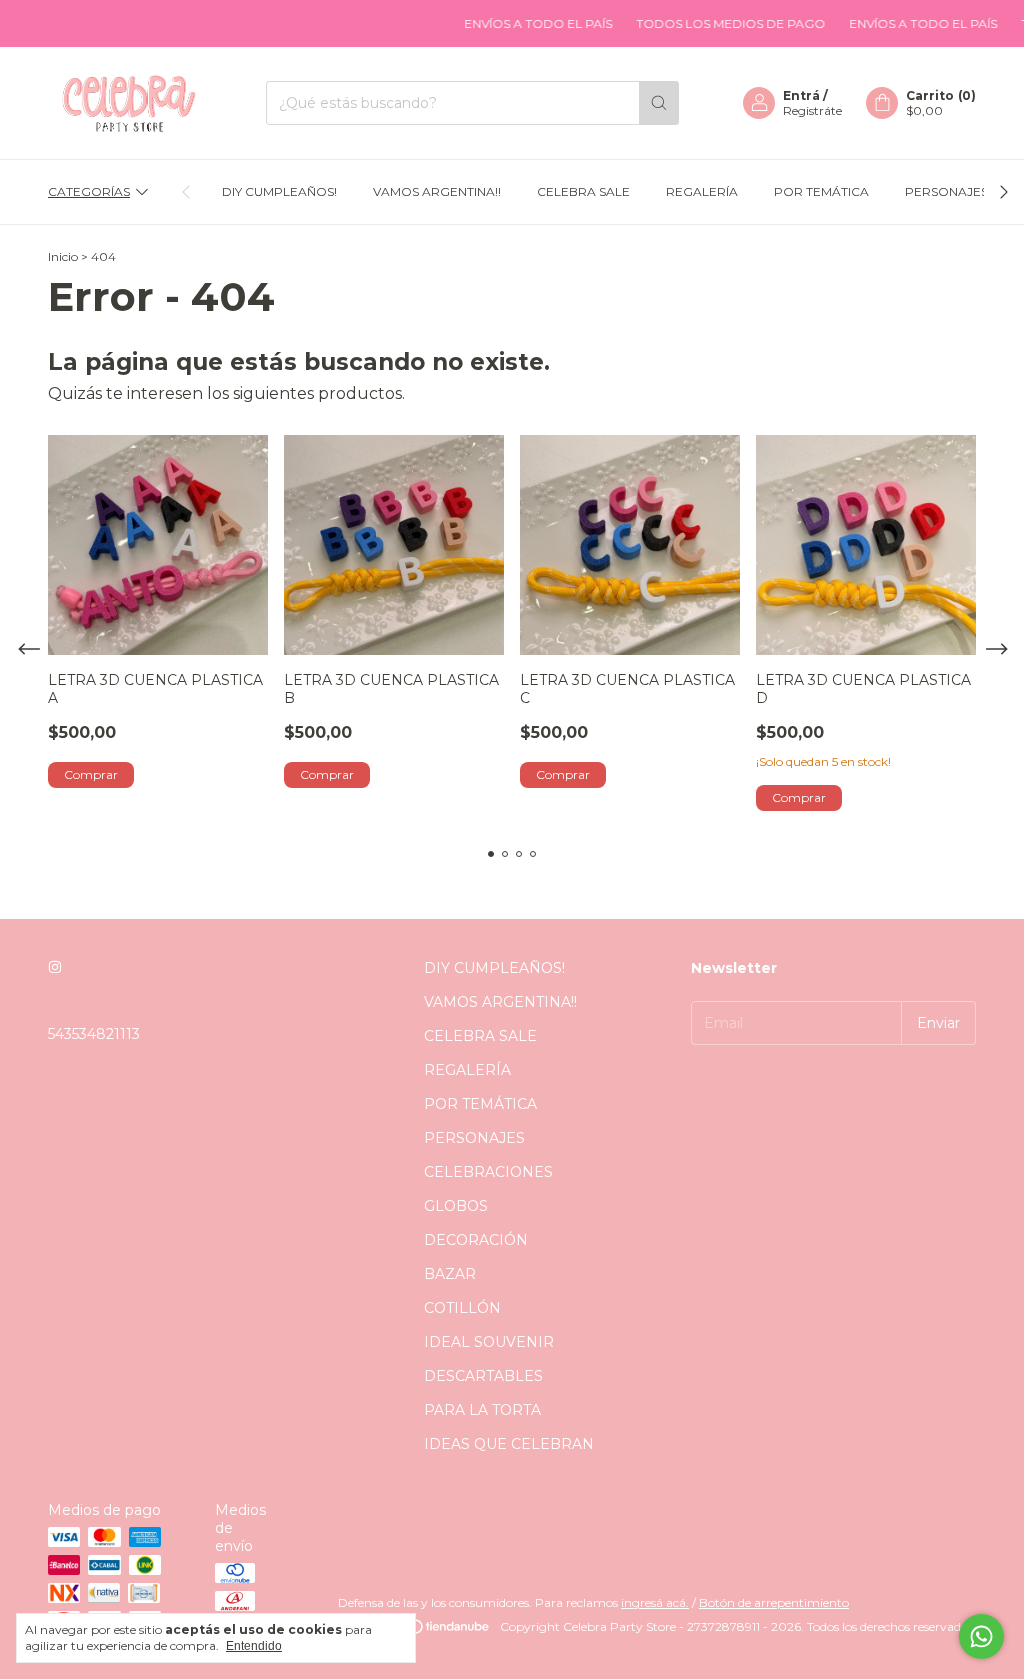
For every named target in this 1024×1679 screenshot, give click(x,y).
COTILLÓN (462, 1308)
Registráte (812, 110)
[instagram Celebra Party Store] (55, 968)
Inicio (63, 256)
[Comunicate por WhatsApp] (981, 1636)
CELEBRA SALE (583, 191)
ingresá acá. (655, 1602)
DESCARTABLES (483, 1376)
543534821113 (94, 1034)
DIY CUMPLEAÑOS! (279, 191)
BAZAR (450, 1274)
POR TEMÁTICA (821, 191)
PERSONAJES (946, 191)
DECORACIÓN (476, 1240)
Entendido (254, 1646)
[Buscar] (659, 103)
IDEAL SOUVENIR (489, 1342)
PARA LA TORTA (482, 1410)
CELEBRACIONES (488, 1172)
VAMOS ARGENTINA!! (437, 191)
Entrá (801, 95)
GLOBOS (456, 1206)
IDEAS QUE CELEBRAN (509, 1444)
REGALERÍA (702, 191)
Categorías (89, 191)
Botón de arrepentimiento (774, 1602)
